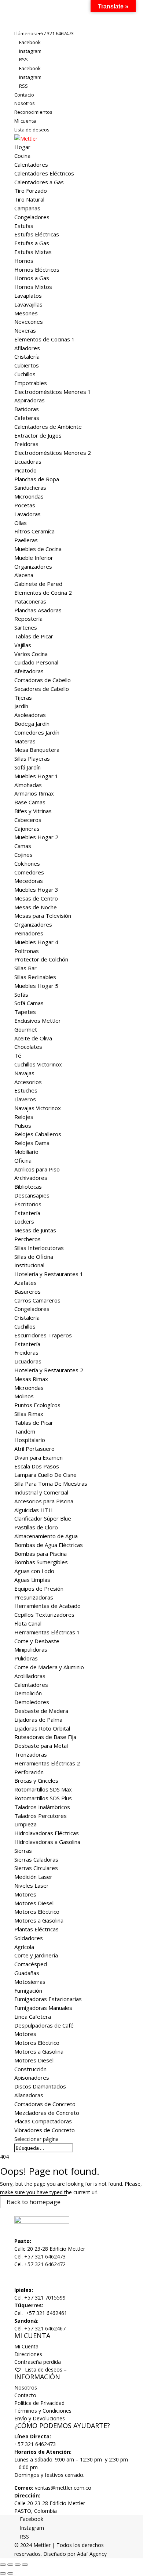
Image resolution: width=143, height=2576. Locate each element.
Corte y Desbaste (37, 1641)
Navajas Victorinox (38, 1108)
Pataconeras (30, 601)
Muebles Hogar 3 (36, 890)
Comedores (29, 872)
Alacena (24, 575)
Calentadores (31, 164)
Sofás (21, 994)
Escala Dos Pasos (37, 1466)
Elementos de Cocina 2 (43, 593)
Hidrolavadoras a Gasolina (47, 1842)
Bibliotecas (28, 1186)
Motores (25, 1894)
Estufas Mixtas (33, 252)
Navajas (24, 1073)
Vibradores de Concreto (45, 2130)
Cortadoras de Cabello (43, 680)
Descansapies (32, 1195)
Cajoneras (27, 829)
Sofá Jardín (27, 767)
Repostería (28, 619)
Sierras (23, 1851)
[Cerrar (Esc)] (25, 2565)
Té (18, 1055)
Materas (25, 741)
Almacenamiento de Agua (46, 1536)
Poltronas (27, 951)
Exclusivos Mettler (38, 1021)
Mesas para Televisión (43, 916)
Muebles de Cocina (38, 549)
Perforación (29, 1772)
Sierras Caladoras (36, 1859)
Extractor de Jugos (38, 435)
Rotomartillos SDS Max (43, 1789)
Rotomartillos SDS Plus (43, 1798)
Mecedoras (29, 881)
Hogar (22, 147)
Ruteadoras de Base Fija (45, 1737)
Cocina (22, 156)
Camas (23, 846)
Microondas (29, 496)
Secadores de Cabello (42, 689)
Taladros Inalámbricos (42, 1807)
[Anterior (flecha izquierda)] (3, 2573)
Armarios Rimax (34, 793)
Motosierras (30, 1982)
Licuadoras (28, 461)
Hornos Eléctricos (37, 269)
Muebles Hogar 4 (36, 942)
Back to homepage (34, 2202)
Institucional (29, 1265)
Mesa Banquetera (37, 750)
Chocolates (28, 1047)
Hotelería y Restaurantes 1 (49, 1274)
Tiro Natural (29, 199)
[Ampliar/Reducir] (3, 2565)
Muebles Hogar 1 (36, 776)
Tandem (25, 1431)
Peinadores (29, 933)
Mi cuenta (25, 121)
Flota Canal (28, 1623)
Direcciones (28, 2354)
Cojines (23, 855)
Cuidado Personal (36, 662)
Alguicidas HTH (34, 1510)
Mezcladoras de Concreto (47, 2113)
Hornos (24, 261)
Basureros (27, 1291)
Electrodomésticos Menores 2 (53, 453)
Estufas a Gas (32, 243)
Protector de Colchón (41, 959)
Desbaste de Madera (41, 1711)
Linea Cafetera (33, 2017)
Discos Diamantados (40, 2086)
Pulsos (23, 1126)
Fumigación (28, 1990)
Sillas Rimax (29, 1414)
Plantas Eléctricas (36, 1929)
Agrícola (24, 1947)
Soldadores (29, 1938)
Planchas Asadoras (38, 610)
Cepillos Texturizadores (44, 1615)
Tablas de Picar (34, 636)
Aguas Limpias (32, 1580)
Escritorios (28, 1204)
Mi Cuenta (26, 2346)
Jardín (21, 706)
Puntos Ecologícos (37, 1405)
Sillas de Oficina (34, 1257)
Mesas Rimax (31, 1379)
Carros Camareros (37, 1300)
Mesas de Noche (36, 907)
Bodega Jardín (32, 724)
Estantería (27, 1213)
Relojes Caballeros (38, 1134)
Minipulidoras (31, 1649)
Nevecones (29, 322)
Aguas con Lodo (34, 1571)
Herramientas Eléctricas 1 (47, 1632)
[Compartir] (18, 2565)
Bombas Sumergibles (41, 1562)
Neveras (25, 330)
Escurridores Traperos (43, 1335)
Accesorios (28, 1082)
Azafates (25, 1283)
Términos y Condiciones (43, 2411)
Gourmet (26, 1029)
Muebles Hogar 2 (36, 837)
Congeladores (32, 217)
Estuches (26, 1090)
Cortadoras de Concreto (45, 2104)
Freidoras (26, 444)
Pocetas (25, 505)
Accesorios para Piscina (44, 1501)
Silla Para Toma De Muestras (51, 1483)
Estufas (24, 226)
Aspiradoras (30, 400)
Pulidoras (26, 1658)
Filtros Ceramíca (34, 531)
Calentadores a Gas (39, 182)
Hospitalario (30, 1440)
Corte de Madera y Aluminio (49, 1667)
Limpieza (25, 1824)
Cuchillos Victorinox (38, 1064)
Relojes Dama (32, 1143)
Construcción (30, 2069)
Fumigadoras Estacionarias (48, 1999)
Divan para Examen (38, 1457)
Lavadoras (27, 514)
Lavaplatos (28, 296)
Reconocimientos (33, 112)
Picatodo (25, 470)
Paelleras (26, 540)
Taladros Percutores (41, 1816)
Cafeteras (27, 418)
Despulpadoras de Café (44, 2025)
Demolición (28, 1693)
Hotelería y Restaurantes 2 (49, 1370)
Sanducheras (30, 488)
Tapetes (25, 1012)
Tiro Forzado (31, 191)
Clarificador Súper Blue (43, 1518)
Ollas (21, 523)
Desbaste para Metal (41, 1746)
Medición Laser (33, 1877)
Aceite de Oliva (33, 1038)
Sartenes (26, 627)
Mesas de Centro (36, 898)
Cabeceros (28, 820)
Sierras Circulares (36, 1868)
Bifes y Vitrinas (33, 811)
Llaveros (25, 1099)
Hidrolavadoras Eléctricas (47, 1833)
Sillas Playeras (32, 758)
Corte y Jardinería (36, 1955)
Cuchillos (25, 374)
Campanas (27, 208)
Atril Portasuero (34, 1449)
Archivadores (31, 1178)
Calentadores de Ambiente (48, 427)
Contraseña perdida (38, 2362)
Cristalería (27, 356)
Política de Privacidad (39, 2403)
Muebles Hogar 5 (36, 986)
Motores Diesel (34, 1903)
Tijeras (23, 698)
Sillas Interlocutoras (39, 1248)
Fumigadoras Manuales (43, 2008)
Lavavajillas (28, 304)
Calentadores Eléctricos (44, 173)
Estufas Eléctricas (37, 234)
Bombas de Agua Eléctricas (49, 1545)
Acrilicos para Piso (37, 1169)
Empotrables (31, 383)
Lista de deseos (32, 130)
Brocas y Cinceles (36, 1780)
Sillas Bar (25, 968)
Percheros (27, 1239)
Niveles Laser (32, 1885)
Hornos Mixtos (33, 287)
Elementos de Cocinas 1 (45, 339)
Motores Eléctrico (37, 1912)
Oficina (23, 1160)
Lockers (24, 1221)
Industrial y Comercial (41, 1492)
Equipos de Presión (39, 1588)
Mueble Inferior (34, 558)
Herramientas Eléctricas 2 (47, 1763)
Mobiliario (26, 1152)
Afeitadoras (29, 671)
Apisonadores (32, 2077)
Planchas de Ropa (37, 479)
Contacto (24, 95)
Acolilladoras (30, 1676)
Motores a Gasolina (39, 1920)
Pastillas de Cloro (36, 1527)
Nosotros (25, 103)
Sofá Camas (29, 1003)
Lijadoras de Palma (38, 1720)
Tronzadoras (31, 1754)
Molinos (24, 1396)
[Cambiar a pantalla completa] (10, 2565)
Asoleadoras (30, 715)
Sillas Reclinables (35, 977)
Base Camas (30, 802)
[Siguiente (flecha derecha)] (10, 2573)
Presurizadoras (34, 1597)
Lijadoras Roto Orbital (42, 1728)
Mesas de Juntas (35, 1230)
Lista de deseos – (45, 2370)
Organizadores (33, 566)
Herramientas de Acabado (47, 1606)
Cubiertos (27, 365)
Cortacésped (31, 1964)
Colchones (27, 863)
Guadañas (27, 1973)
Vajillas (23, 645)
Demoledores (32, 1702)
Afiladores (27, 348)
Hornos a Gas (32, 278)
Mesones (26, 313)
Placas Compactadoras (43, 2121)
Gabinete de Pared (38, 584)
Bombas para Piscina (41, 1554)
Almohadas (28, 785)
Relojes (24, 1117)
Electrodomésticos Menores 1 (53, 392)
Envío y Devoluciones (40, 2418)
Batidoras (27, 409)
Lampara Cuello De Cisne (45, 1475)
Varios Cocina (31, 654)
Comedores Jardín (37, 732)
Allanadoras (29, 2095)
